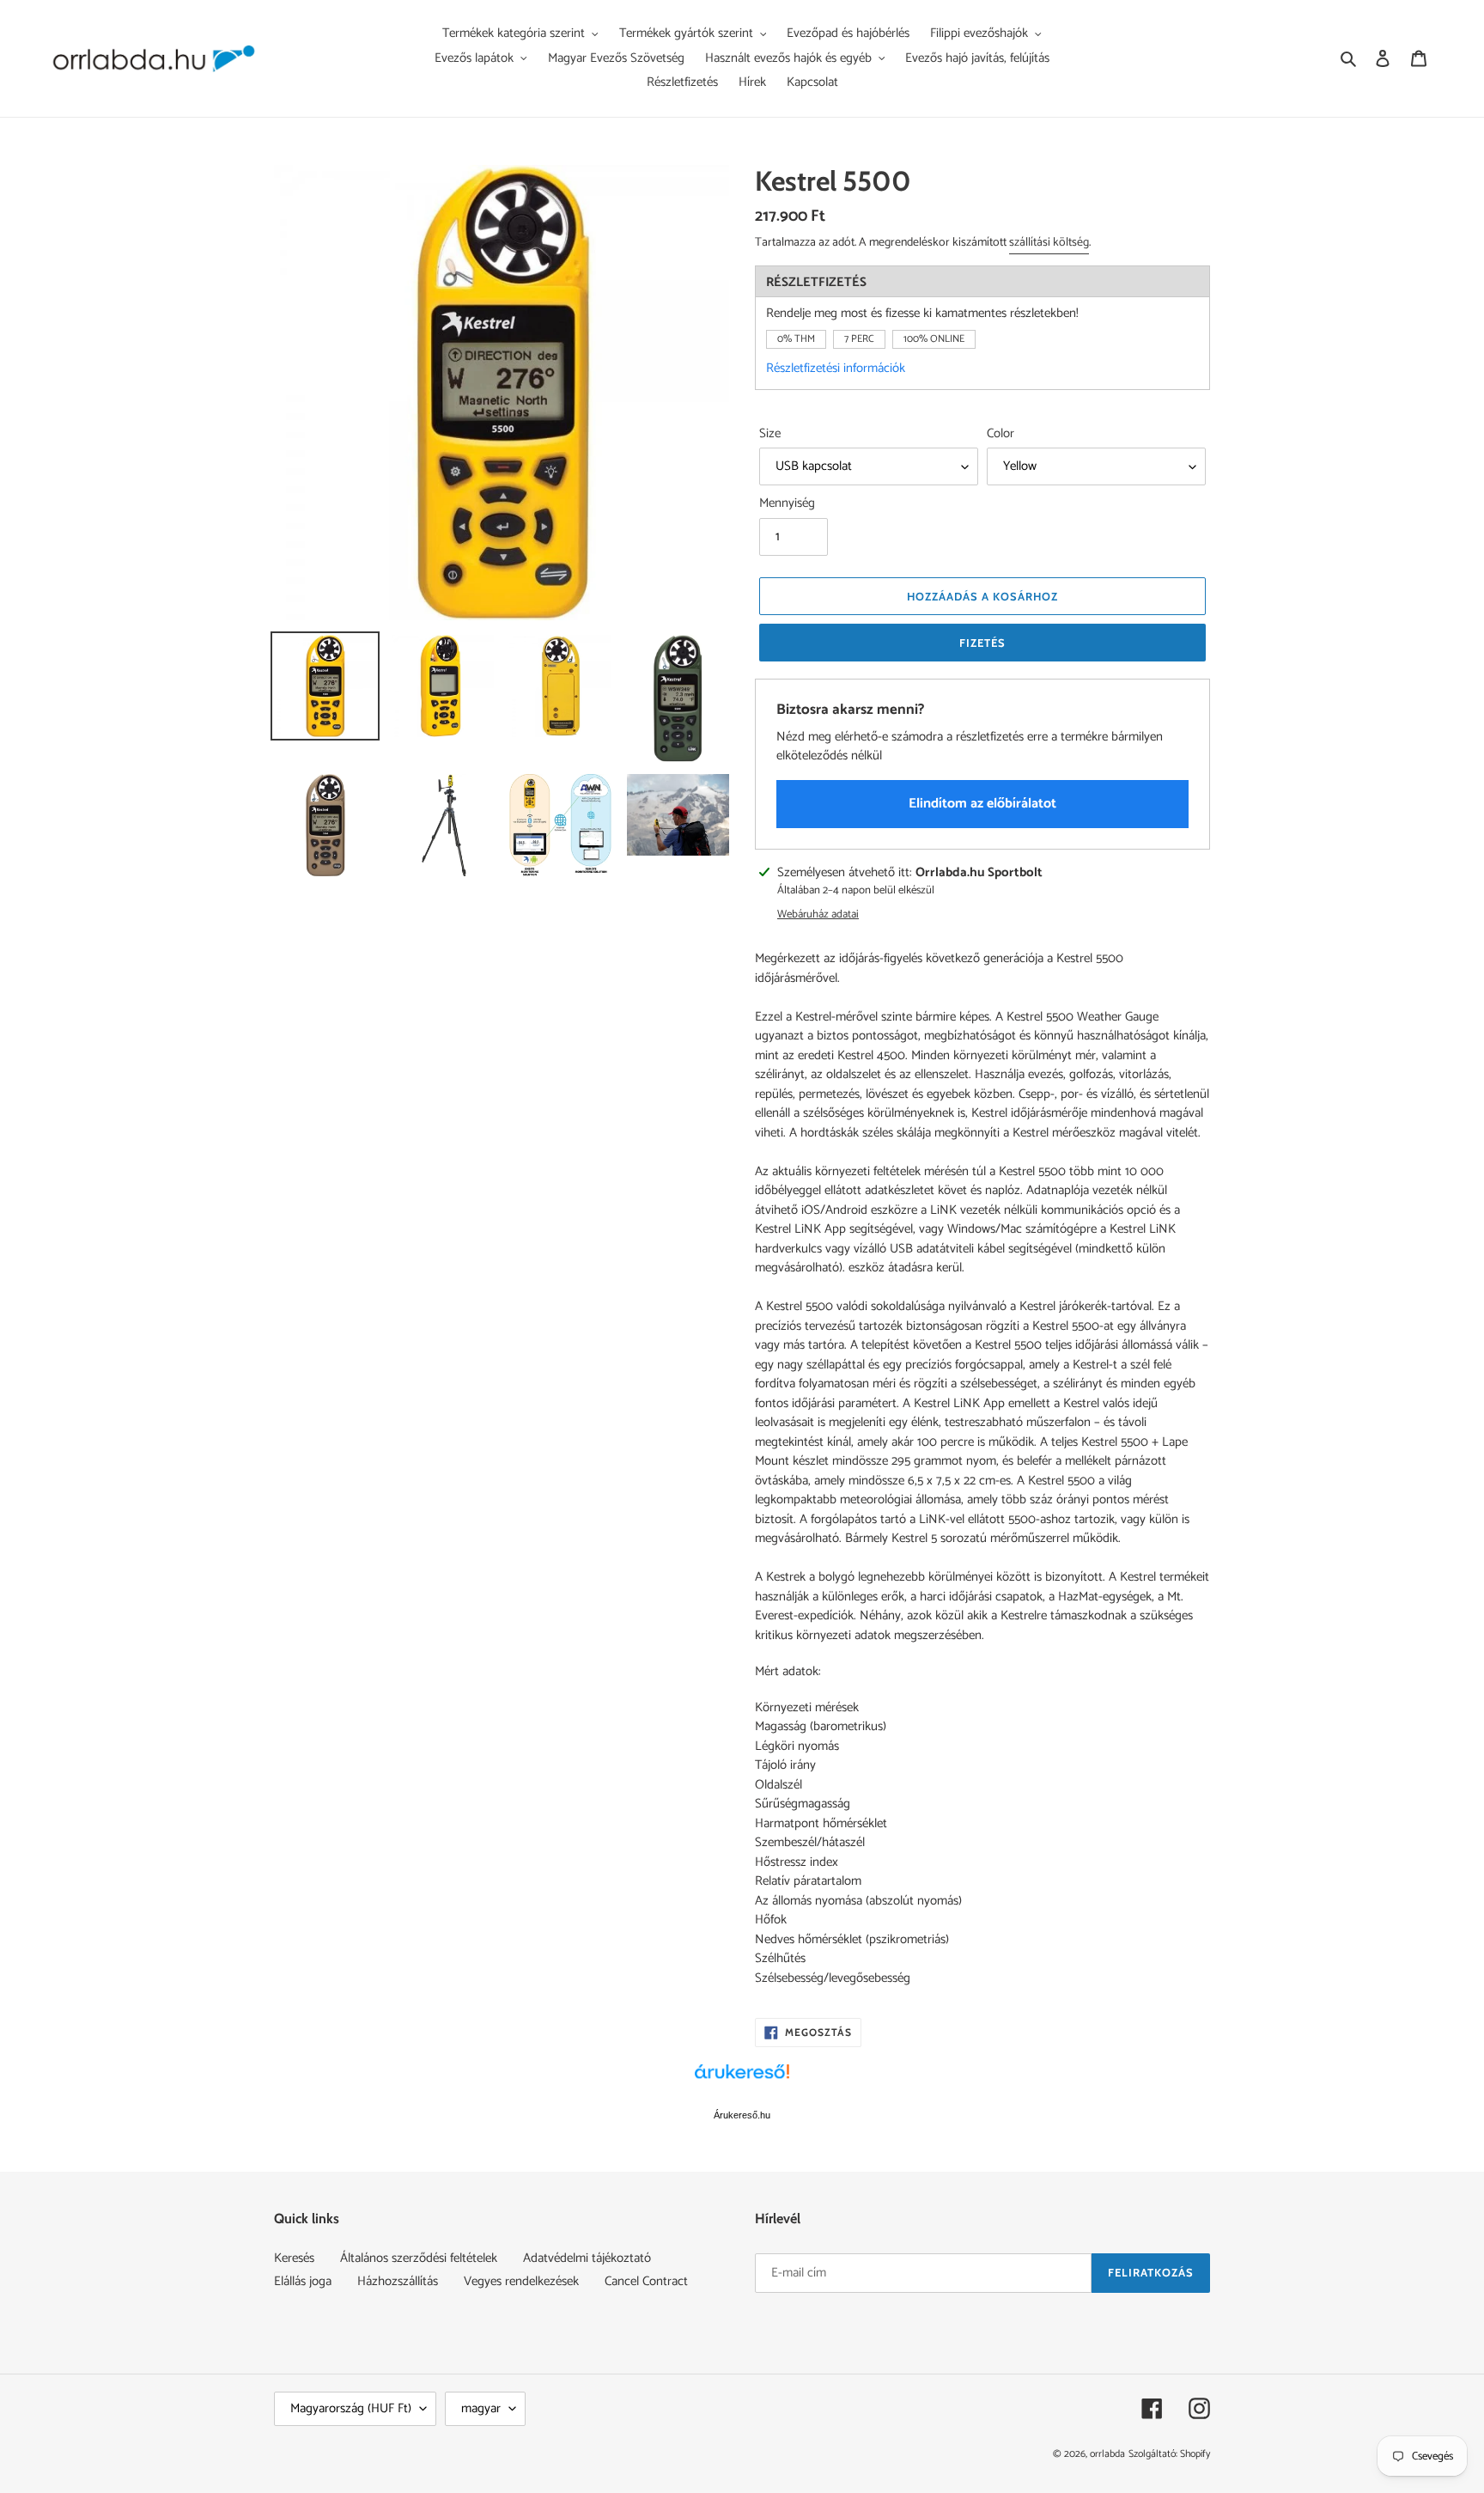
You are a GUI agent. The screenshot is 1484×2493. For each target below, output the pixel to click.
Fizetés (982, 643)
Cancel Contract (646, 2281)
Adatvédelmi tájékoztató (587, 2258)
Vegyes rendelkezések (521, 2281)
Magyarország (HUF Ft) (351, 2408)
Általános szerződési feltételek (419, 2258)
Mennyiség (787, 504)
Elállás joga (303, 2281)
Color (1000, 434)
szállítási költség (1049, 243)
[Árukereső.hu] (742, 2081)
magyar (481, 2408)
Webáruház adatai (818, 915)
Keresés (294, 2258)
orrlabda (1107, 2454)
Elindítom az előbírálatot (982, 804)
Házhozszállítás (398, 2281)
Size (770, 434)
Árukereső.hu (742, 2115)
